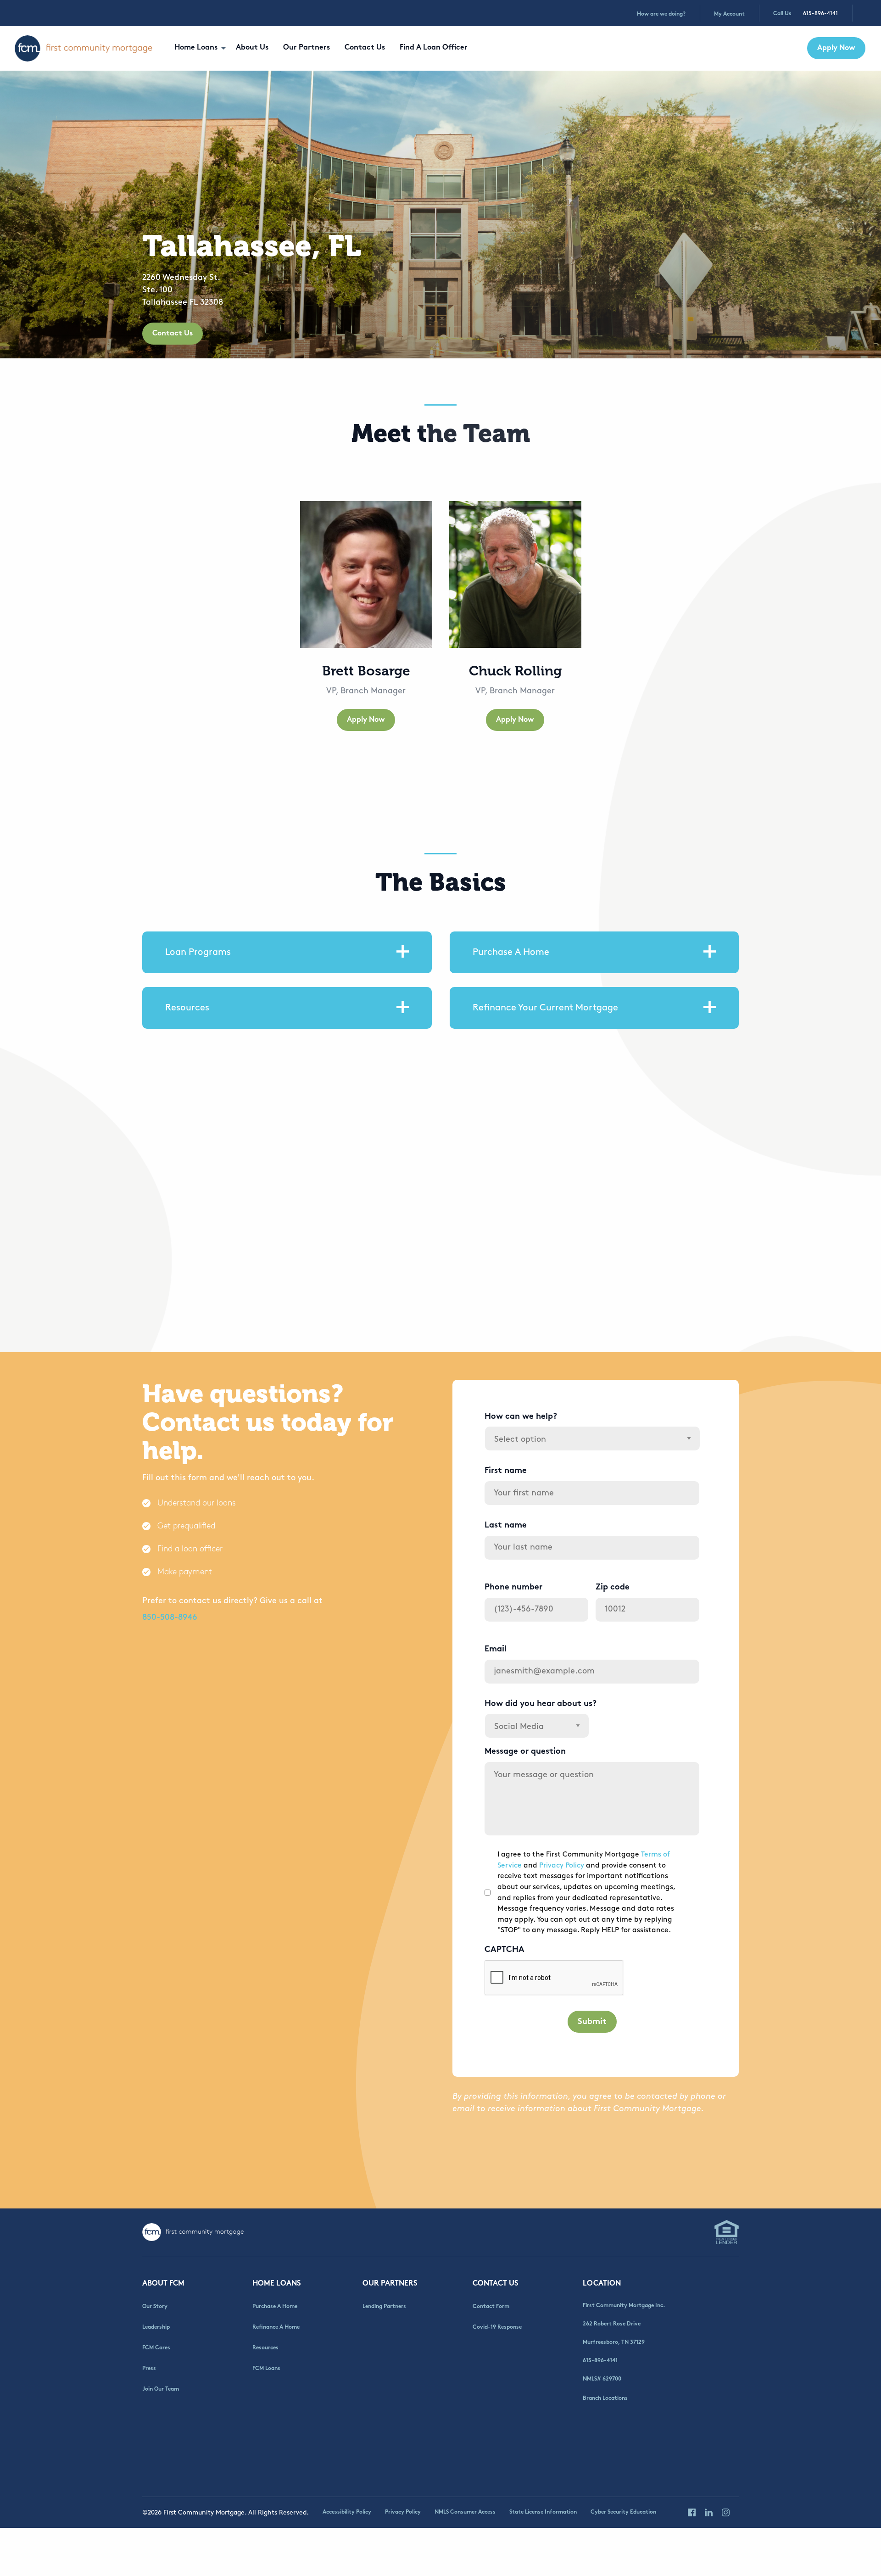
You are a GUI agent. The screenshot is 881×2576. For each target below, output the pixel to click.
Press (149, 2369)
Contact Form (491, 2307)
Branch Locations (605, 2398)
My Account (729, 14)
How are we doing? (661, 14)
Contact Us (365, 48)
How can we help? (521, 1417)
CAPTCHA (505, 1950)
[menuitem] (198, 48)
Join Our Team (161, 2389)
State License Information (543, 2512)
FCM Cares (156, 2348)
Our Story (155, 2307)
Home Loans (196, 48)
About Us (252, 48)
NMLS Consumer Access (465, 2512)
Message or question (525, 1752)
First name (506, 1471)
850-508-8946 (170, 1617)
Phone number (513, 1587)
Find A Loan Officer (434, 48)
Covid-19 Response (497, 2327)
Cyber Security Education (623, 2512)
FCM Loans (266, 2369)
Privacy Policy (562, 1865)
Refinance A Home (276, 2327)
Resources (265, 2348)
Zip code (613, 1587)
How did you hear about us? (541, 1704)
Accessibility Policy (347, 2512)
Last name (506, 1525)
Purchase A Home (275, 2307)
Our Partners (307, 48)
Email (496, 1649)
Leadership (156, 2327)
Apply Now (836, 48)
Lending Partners (384, 2307)
